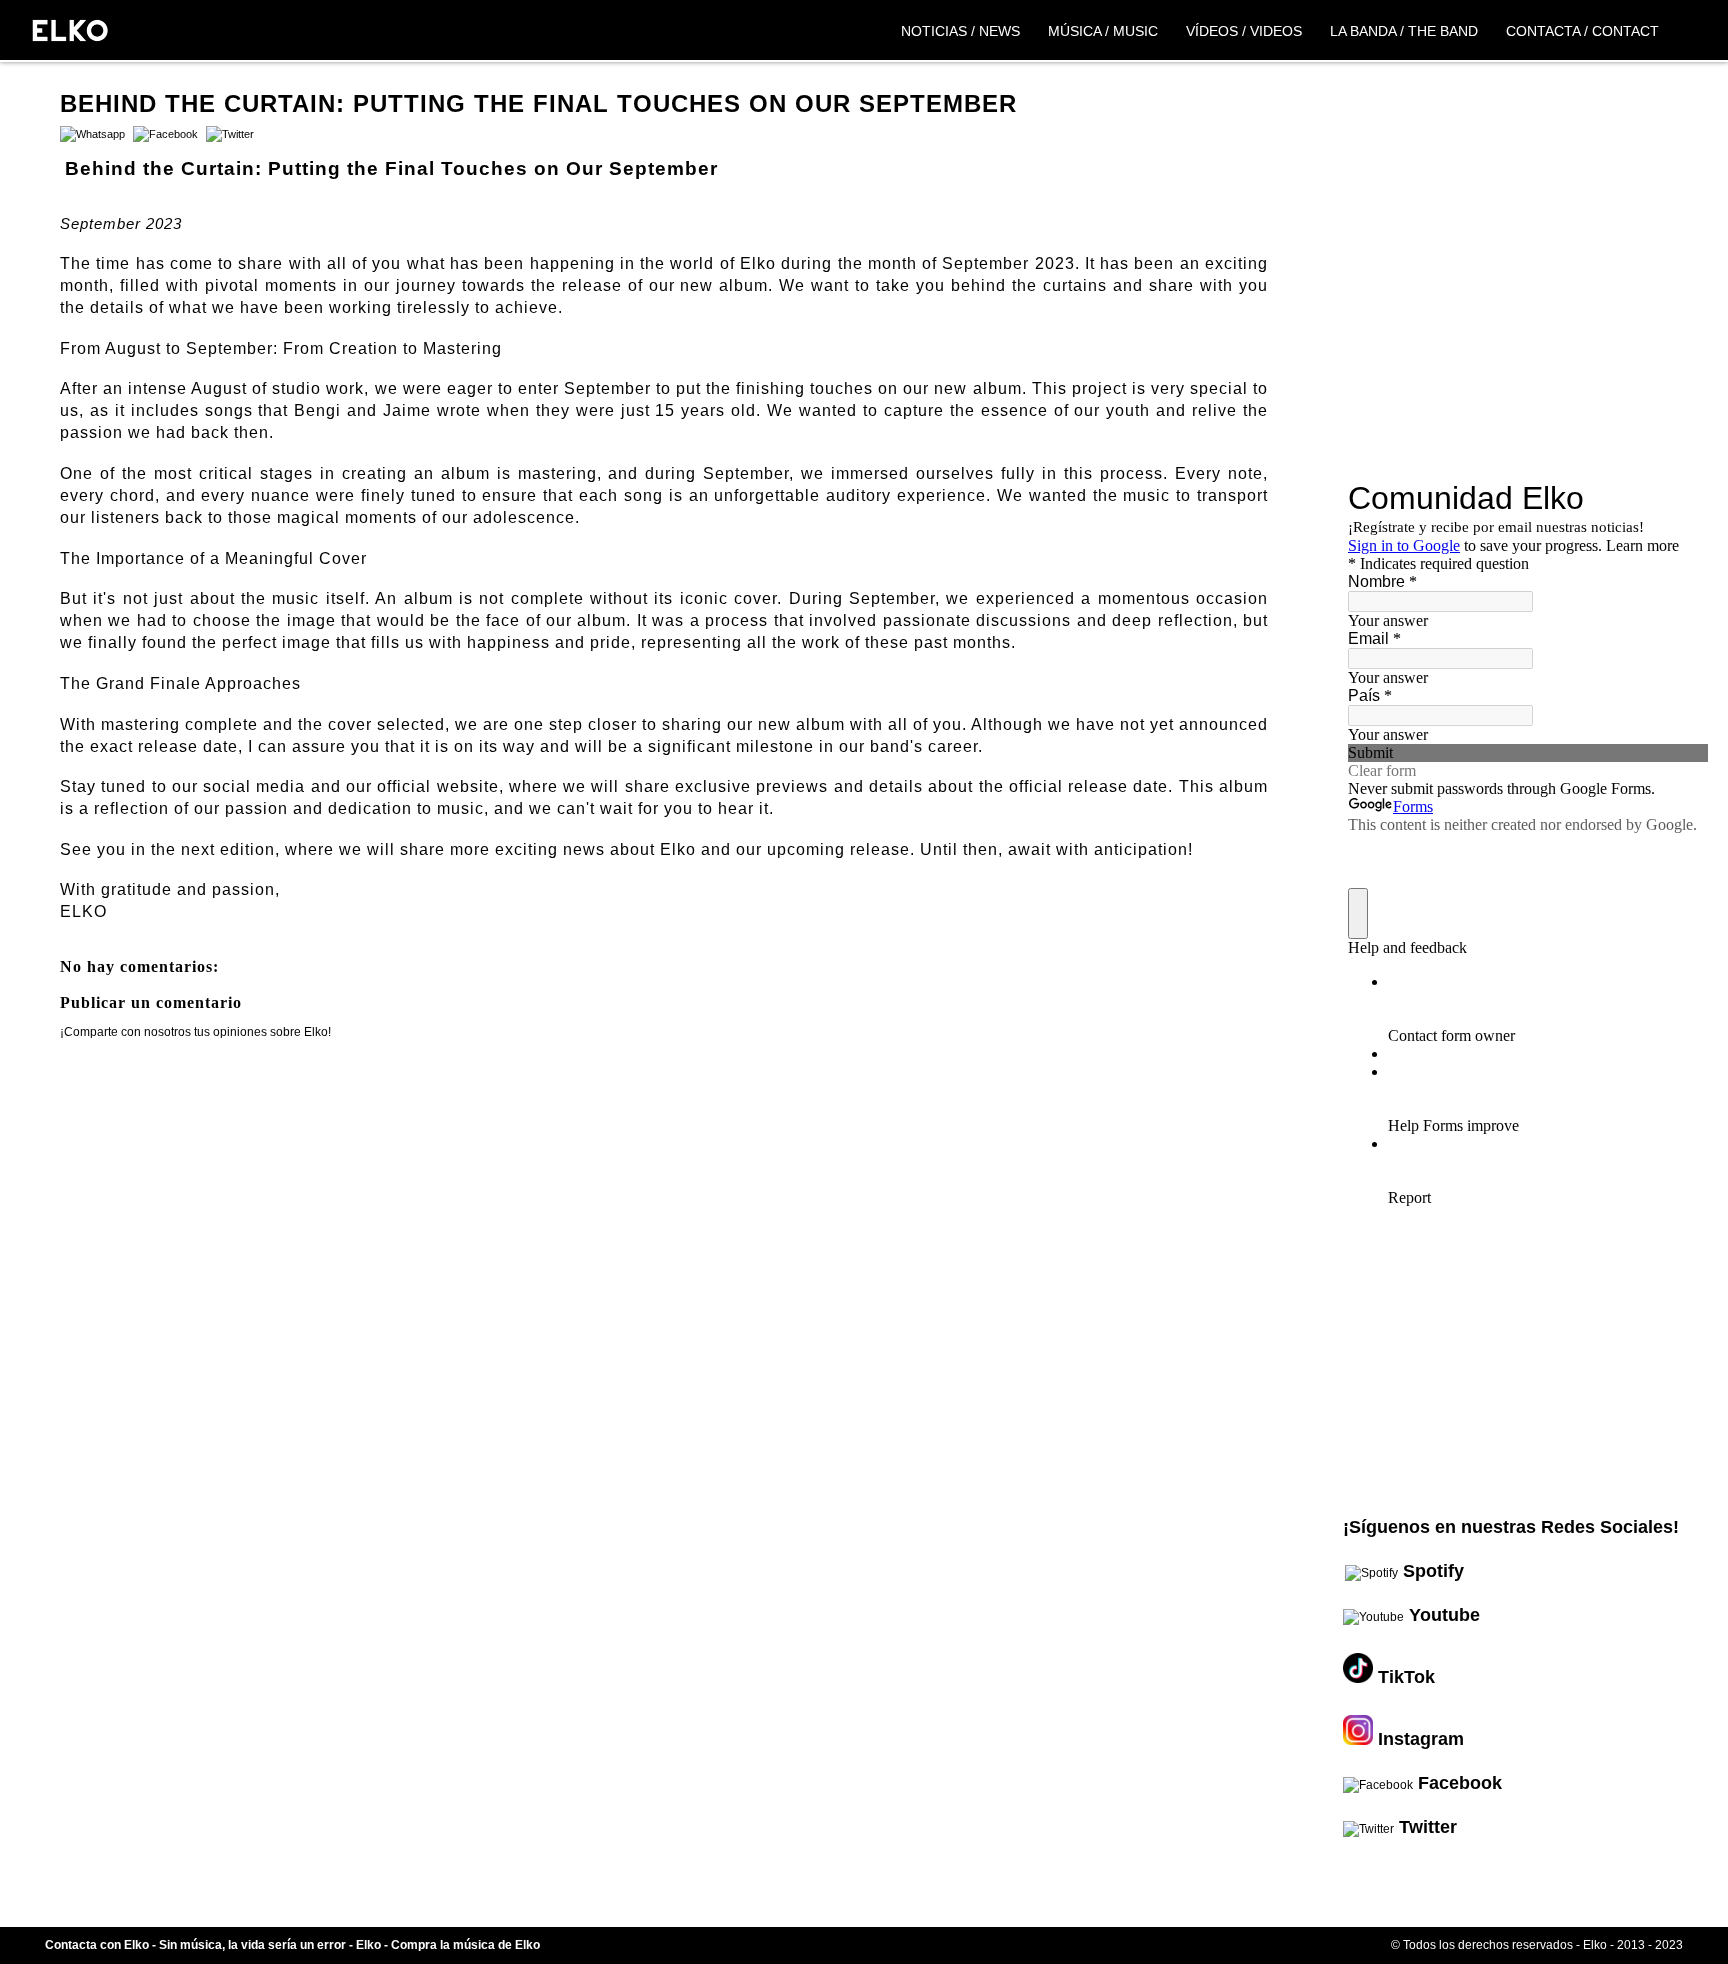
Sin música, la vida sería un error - (257, 1945)
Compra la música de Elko (465, 1945)
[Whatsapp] (92, 134)
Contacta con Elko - (102, 1945)
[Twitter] (227, 134)
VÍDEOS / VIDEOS (1244, 31)
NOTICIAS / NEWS (960, 31)
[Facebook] (163, 134)
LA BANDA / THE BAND (1404, 31)
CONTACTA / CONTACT (1582, 31)
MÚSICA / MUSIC (1103, 31)
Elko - (373, 1945)
